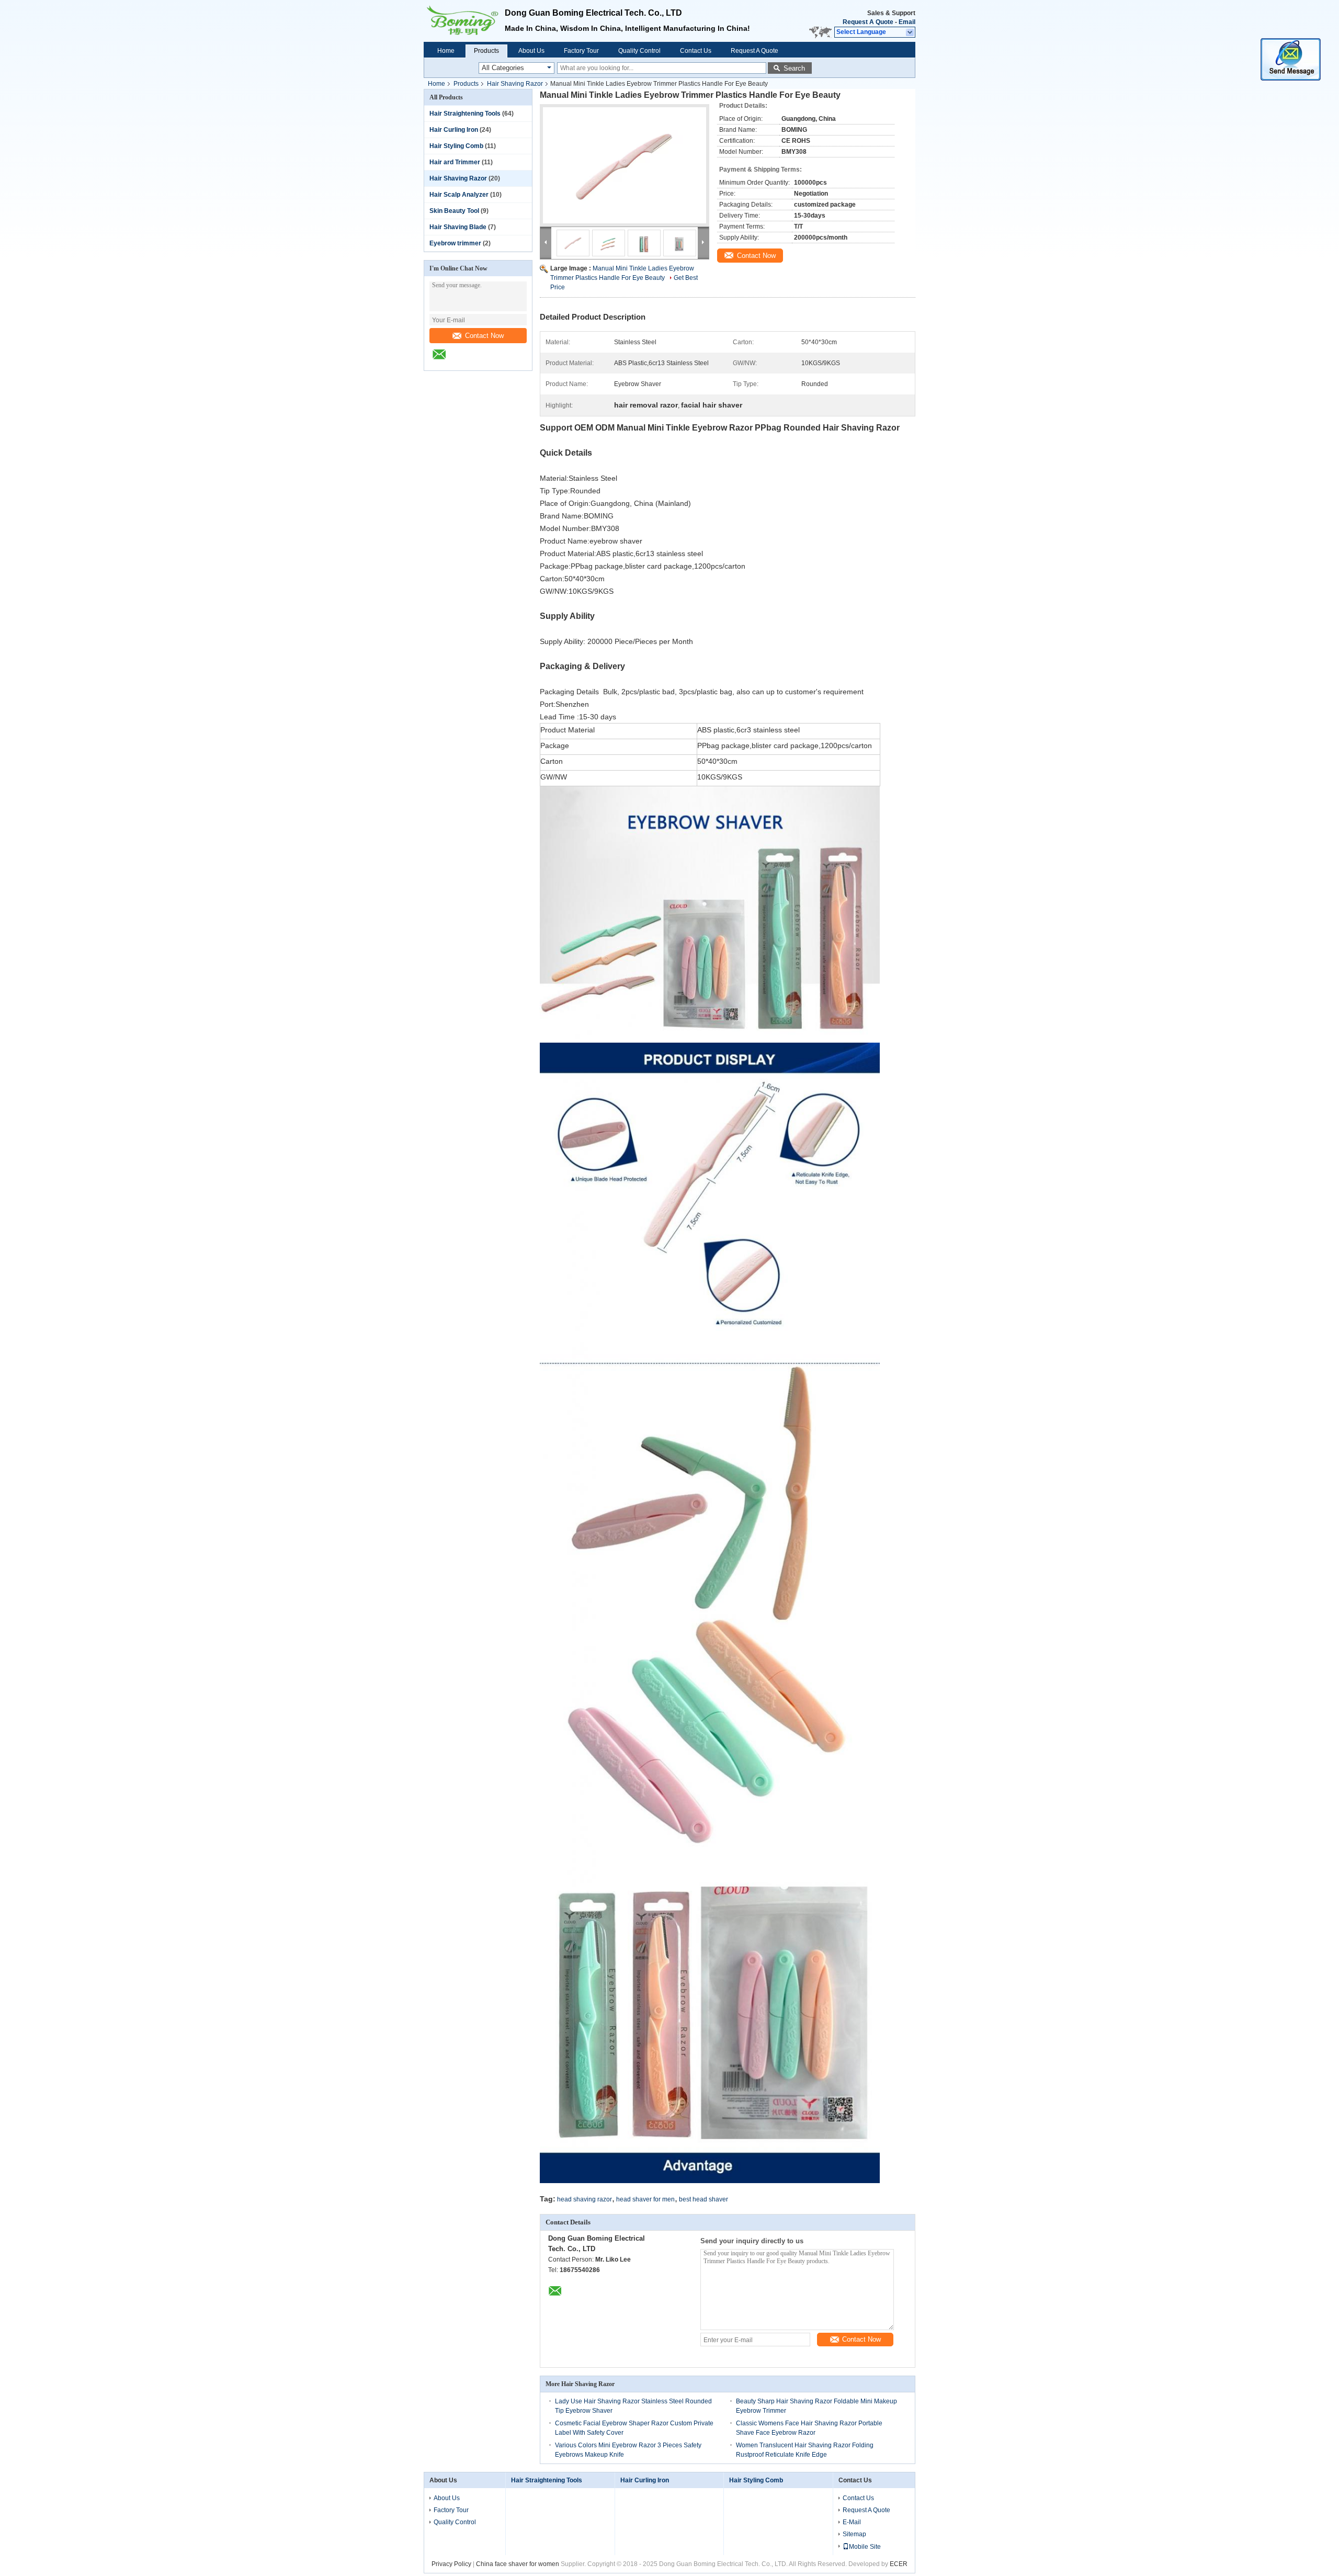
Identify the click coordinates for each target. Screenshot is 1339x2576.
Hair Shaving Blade (458, 227)
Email (907, 22)
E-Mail (852, 2522)
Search (794, 68)
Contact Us (696, 51)
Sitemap (854, 2534)
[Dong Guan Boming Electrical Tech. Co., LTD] (910, 32)
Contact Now (484, 336)
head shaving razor (585, 2199)
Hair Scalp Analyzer (459, 195)
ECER (899, 2564)
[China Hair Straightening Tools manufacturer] (464, 21)
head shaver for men (645, 2199)
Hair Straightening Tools (465, 114)
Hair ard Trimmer (455, 162)
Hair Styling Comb (456, 146)
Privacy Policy (451, 2564)
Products (486, 51)
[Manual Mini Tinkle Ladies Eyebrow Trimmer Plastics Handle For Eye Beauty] (625, 165)
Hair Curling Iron (454, 130)
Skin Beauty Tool (454, 211)
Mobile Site (865, 2547)
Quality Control (639, 51)
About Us (531, 51)
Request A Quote (868, 22)
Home (446, 51)
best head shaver (703, 2199)
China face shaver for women (518, 2564)
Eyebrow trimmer (455, 243)
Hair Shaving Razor (515, 84)
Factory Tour (581, 51)
